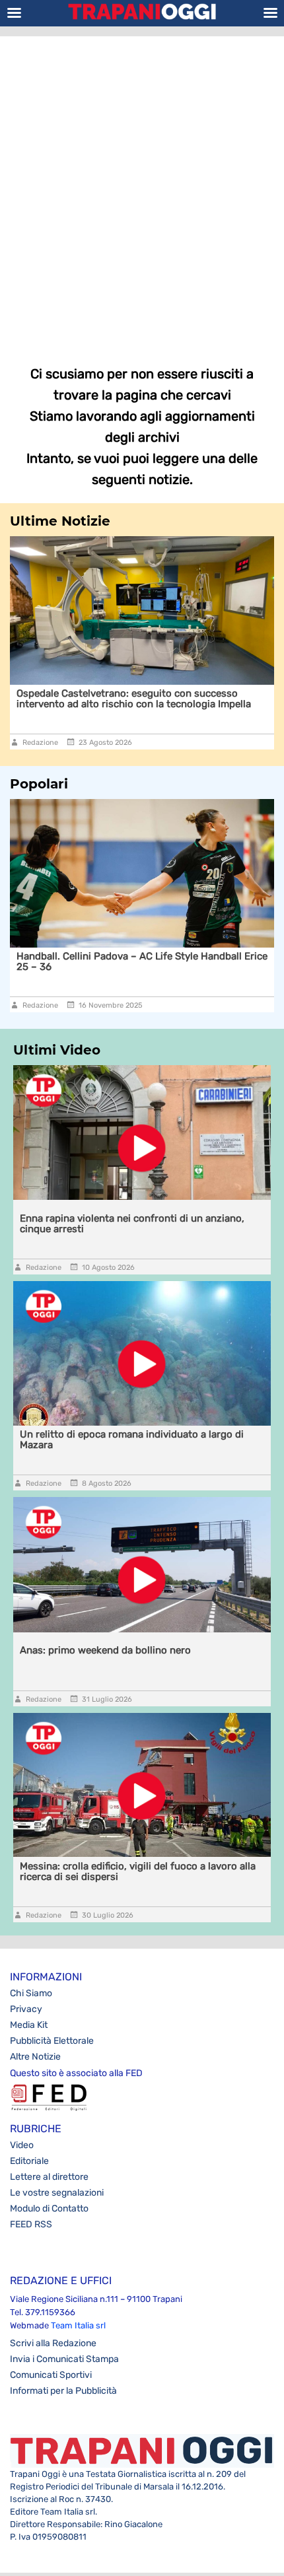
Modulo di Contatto (49, 2209)
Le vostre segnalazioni (57, 2193)
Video (22, 2145)
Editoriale (29, 2161)
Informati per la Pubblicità (63, 2391)
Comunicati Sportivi (51, 2375)
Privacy (26, 2009)
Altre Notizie (35, 2057)
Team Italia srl (78, 2325)
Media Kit (29, 2025)
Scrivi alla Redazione (53, 2343)
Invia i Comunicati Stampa (64, 2359)
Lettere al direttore (49, 2177)
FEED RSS (31, 2224)
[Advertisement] (142, 191)
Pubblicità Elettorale (52, 2041)
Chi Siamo (31, 1993)
